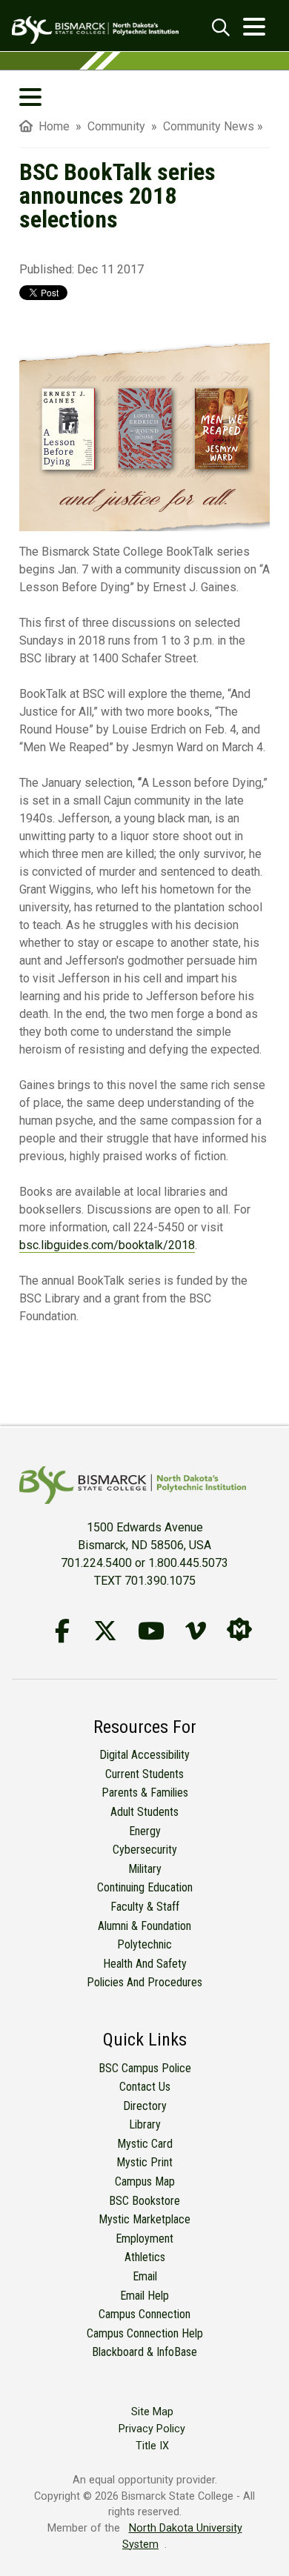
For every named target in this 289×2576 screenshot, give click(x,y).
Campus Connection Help (145, 2333)
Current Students (144, 1774)
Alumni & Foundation (144, 1926)
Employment (144, 2239)
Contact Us (145, 2087)
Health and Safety (145, 1964)
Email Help (144, 2296)
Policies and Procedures (144, 1982)
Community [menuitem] (118, 126)
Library (145, 2124)
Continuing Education (145, 1887)
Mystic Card (145, 2144)
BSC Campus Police (145, 2068)
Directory (145, 2106)
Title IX (152, 2446)
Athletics (145, 2257)
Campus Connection (144, 2314)
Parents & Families (145, 1793)
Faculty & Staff (145, 1907)
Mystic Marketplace (144, 2219)
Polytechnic (144, 1944)
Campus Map (145, 2181)
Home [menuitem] (51, 126)
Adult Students (144, 1812)
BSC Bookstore (144, 2201)
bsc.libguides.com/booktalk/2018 (107, 1245)
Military (145, 1869)
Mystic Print (144, 2162)
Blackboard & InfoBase (144, 2352)
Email (145, 2276)
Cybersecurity (145, 1850)
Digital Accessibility (144, 1755)
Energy (145, 1831)
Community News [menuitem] (209, 126)
